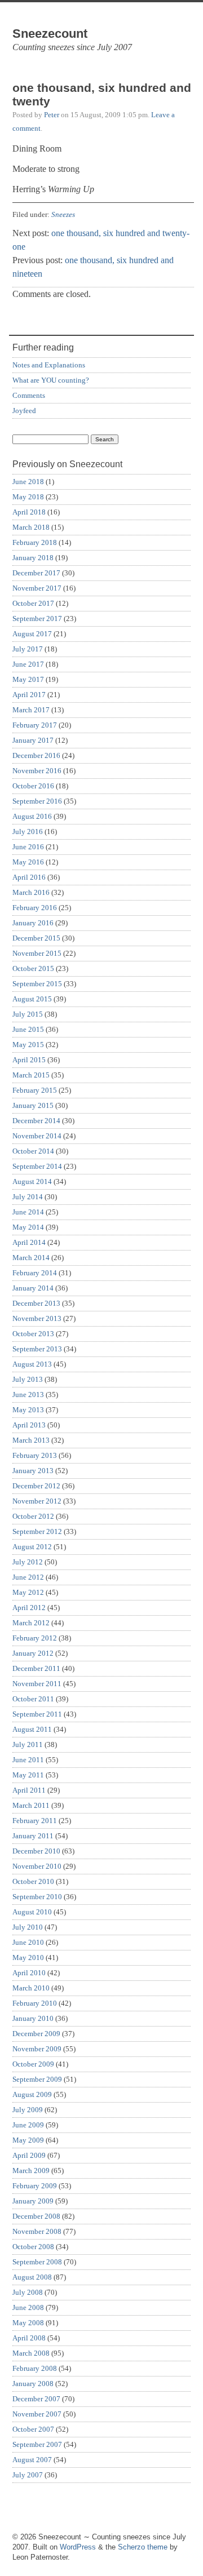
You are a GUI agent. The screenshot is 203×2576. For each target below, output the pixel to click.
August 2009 (32, 2094)
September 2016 (37, 801)
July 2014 (28, 1197)
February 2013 (35, 1455)
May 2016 (28, 862)
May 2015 (28, 1045)
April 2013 (29, 1425)
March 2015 (31, 1075)
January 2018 (33, 558)
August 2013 (32, 1364)
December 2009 (36, 2034)
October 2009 (33, 2064)
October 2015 (33, 968)
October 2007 (33, 2429)
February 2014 (35, 1273)
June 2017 (28, 664)
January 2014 (33, 1288)
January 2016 (33, 923)
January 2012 (33, 1653)
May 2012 (28, 1592)
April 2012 (29, 1608)
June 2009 (28, 2125)
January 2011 (33, 1836)
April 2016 (29, 877)
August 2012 (32, 1547)
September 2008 (37, 2262)
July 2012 (28, 1562)
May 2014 (28, 1227)
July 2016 (28, 832)
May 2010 (28, 1958)
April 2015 (29, 1060)
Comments (29, 395)
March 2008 (31, 2353)
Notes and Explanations (49, 365)
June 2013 (28, 1395)
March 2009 (31, 2171)
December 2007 (36, 2399)
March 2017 (31, 710)
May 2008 (28, 2323)
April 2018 (29, 512)
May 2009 (28, 2140)
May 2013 (28, 1410)
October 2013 (33, 1334)
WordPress (78, 2547)
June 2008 (28, 2307)
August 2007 (32, 2460)
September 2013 (37, 1349)
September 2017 (37, 618)
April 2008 (29, 2338)
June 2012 (28, 1577)
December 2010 (36, 1851)
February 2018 (35, 542)
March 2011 (31, 1805)
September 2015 (37, 984)
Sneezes (63, 214)
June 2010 (28, 1942)
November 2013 (37, 1318)
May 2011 (28, 1775)
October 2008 (33, 2247)
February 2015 (35, 1090)
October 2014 (33, 1151)
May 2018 (28, 497)
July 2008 (28, 2292)
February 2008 (35, 2368)
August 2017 (32, 634)
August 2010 (32, 1912)
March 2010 (31, 1988)
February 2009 (35, 2186)
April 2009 (29, 2155)
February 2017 (35, 725)
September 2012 (37, 1531)
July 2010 (28, 1927)
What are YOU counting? (51, 380)
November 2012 (37, 1501)
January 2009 (33, 2201)
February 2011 (35, 1821)
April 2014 (29, 1242)
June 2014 (28, 1212)
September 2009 (37, 2079)
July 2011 (28, 1744)
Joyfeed (24, 411)
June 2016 (28, 847)
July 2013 (28, 1379)
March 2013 (31, 1440)
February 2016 (35, 908)
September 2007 (37, 2444)
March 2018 (31, 527)
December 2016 (36, 755)
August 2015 (32, 999)
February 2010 (35, 2003)
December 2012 (36, 1486)
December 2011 (36, 1668)
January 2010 (33, 2018)
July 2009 (28, 2110)
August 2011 (32, 1729)
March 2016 (31, 892)
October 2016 (33, 786)
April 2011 (29, 1790)
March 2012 (31, 1623)
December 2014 (36, 1121)
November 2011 (37, 1684)
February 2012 (35, 1638)
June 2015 (28, 1029)
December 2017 (36, 573)
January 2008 (33, 2384)
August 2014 (32, 1181)
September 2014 (37, 1166)
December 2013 (36, 1303)
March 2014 (31, 1258)
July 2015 (28, 1014)
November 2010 (37, 1866)
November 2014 (37, 1136)
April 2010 (29, 1973)
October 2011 (33, 1699)
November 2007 (37, 2414)
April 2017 (29, 695)
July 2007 (28, 2475)
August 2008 (32, 2277)
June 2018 (28, 482)
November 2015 (37, 953)
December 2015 (36, 938)
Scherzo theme (143, 2547)
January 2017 (33, 740)
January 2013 (33, 1471)
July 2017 (28, 649)
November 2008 (37, 2231)
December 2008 (36, 2216)
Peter (52, 115)
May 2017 (28, 679)
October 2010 (33, 1881)
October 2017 (33, 603)
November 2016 (37, 771)
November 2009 (37, 2049)
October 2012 (33, 1516)
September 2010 (37, 1897)
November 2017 (37, 588)
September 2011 (37, 1714)
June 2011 (28, 1760)
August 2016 (32, 816)
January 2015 (33, 1105)
